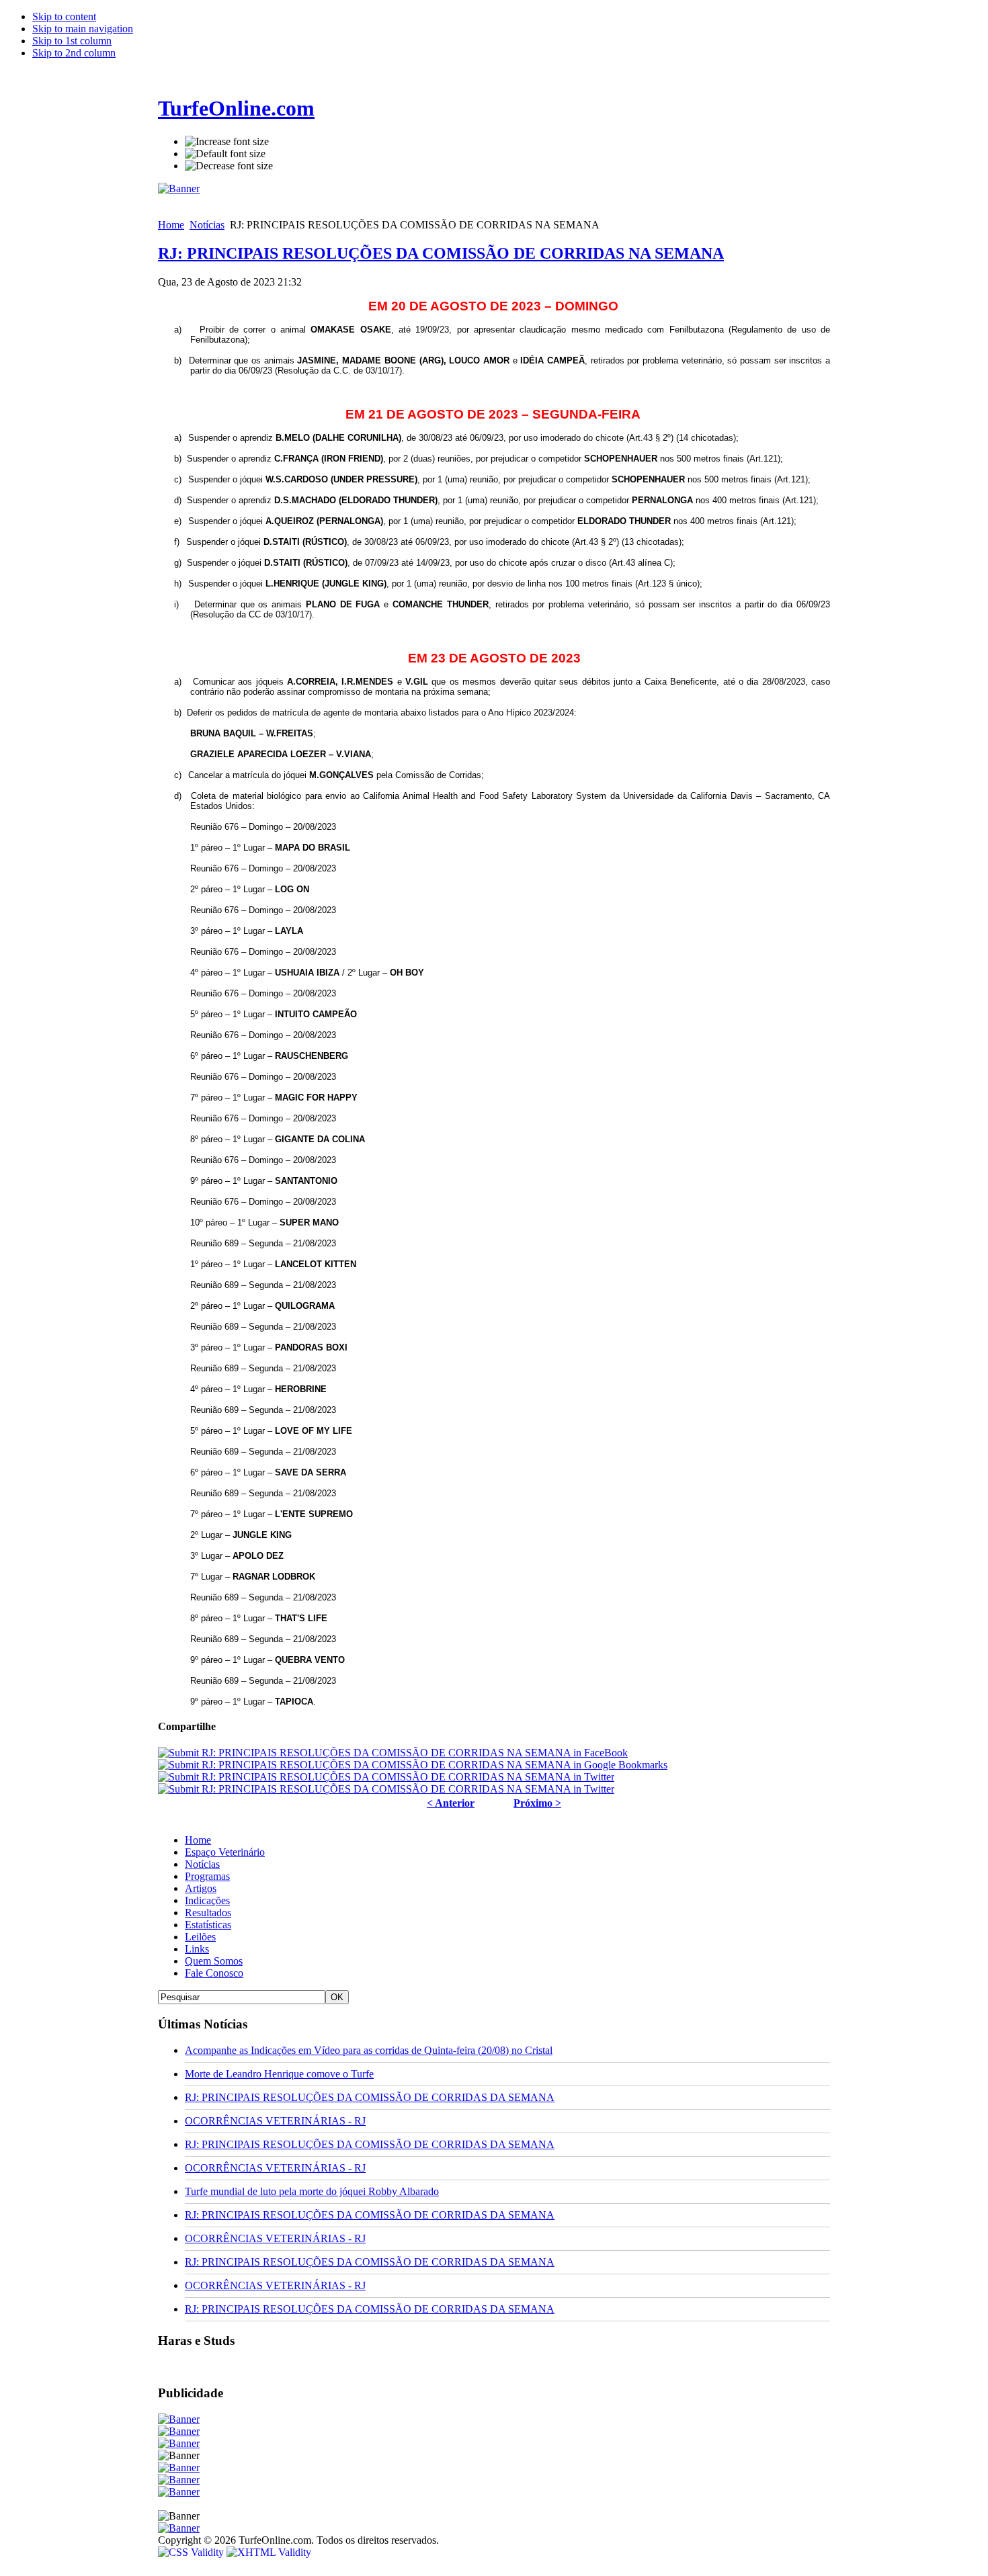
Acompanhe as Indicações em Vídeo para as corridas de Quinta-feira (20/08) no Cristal (369, 2050)
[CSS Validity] (192, 2552)
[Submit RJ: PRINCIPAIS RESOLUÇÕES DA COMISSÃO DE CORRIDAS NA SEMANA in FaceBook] (393, 1753)
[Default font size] (225, 154)
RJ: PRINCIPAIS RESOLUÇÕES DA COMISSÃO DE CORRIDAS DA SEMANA (370, 2097)
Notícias (207, 225)
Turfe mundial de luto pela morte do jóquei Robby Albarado (312, 2191)
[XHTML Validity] (269, 2552)
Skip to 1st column (72, 41)
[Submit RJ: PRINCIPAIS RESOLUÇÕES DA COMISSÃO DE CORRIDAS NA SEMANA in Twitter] (386, 1777)
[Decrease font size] (229, 166)
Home (171, 225)
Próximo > (537, 1803)
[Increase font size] (227, 142)
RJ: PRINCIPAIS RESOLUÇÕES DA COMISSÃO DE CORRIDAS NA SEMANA (441, 253)
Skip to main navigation (83, 29)
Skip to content (64, 16)
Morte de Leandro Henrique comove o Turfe (279, 2074)
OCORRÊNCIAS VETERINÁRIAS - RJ (275, 2121)
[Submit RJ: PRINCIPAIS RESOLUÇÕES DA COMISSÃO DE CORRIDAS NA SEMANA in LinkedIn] (386, 1789)
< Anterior (451, 1803)
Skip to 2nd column (74, 53)
